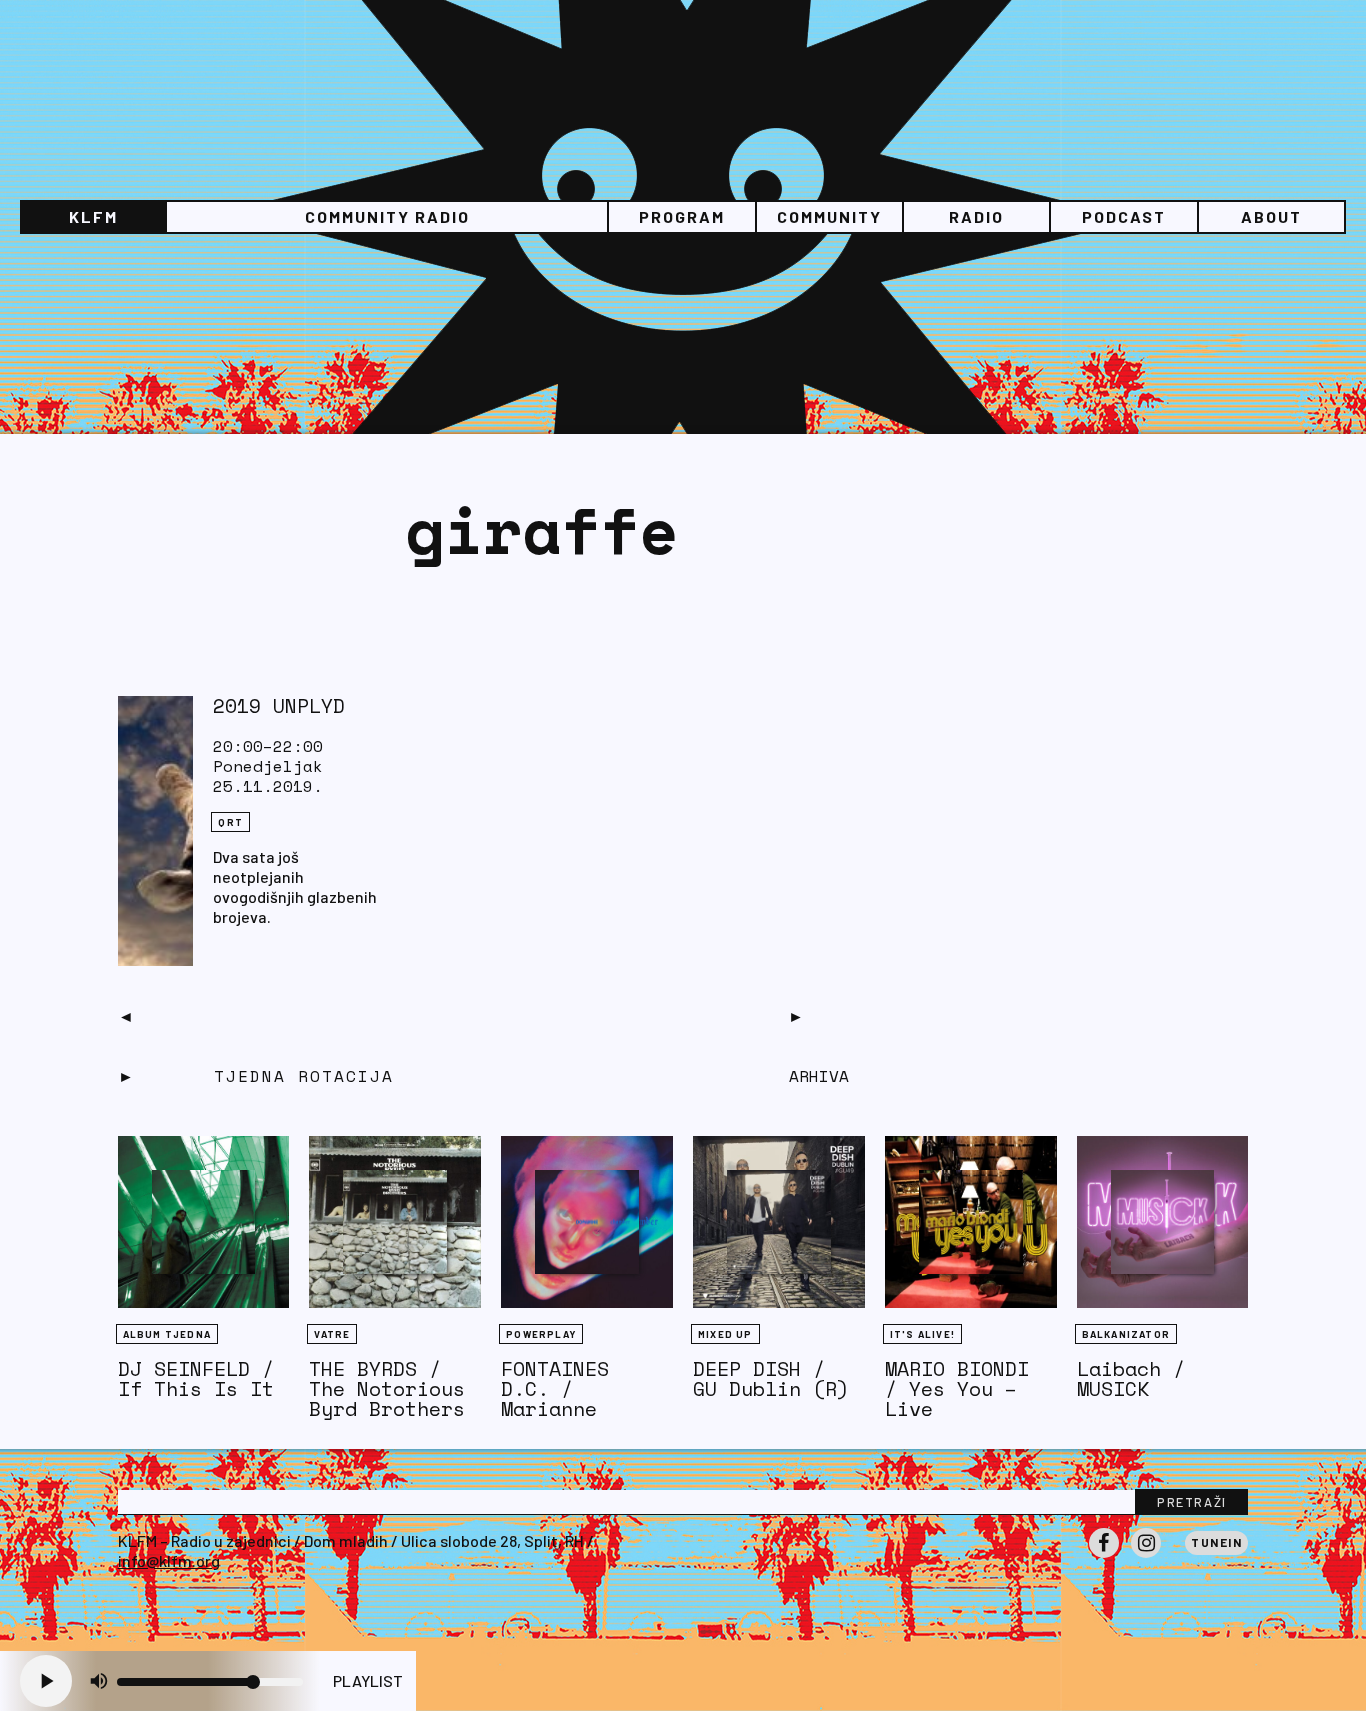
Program (682, 216)
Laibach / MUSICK (1131, 1378)
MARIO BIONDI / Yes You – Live (957, 1388)
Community (829, 216)
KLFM (93, 216)
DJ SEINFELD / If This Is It (196, 1378)
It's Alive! (922, 1334)
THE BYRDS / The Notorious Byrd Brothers (387, 1388)
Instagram (1146, 1557)
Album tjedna (167, 1334)
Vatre (332, 1334)
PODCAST (1124, 216)
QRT (230, 822)
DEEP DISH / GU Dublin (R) (771, 1378)
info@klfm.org (169, 1560)
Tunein (1216, 1542)
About (1271, 216)
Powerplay (541, 1334)
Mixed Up (725, 1334)
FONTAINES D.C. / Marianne (555, 1388)
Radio (976, 216)
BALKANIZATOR (1126, 1334)
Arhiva (819, 1076)
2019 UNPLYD (279, 705)
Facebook (1104, 1557)
